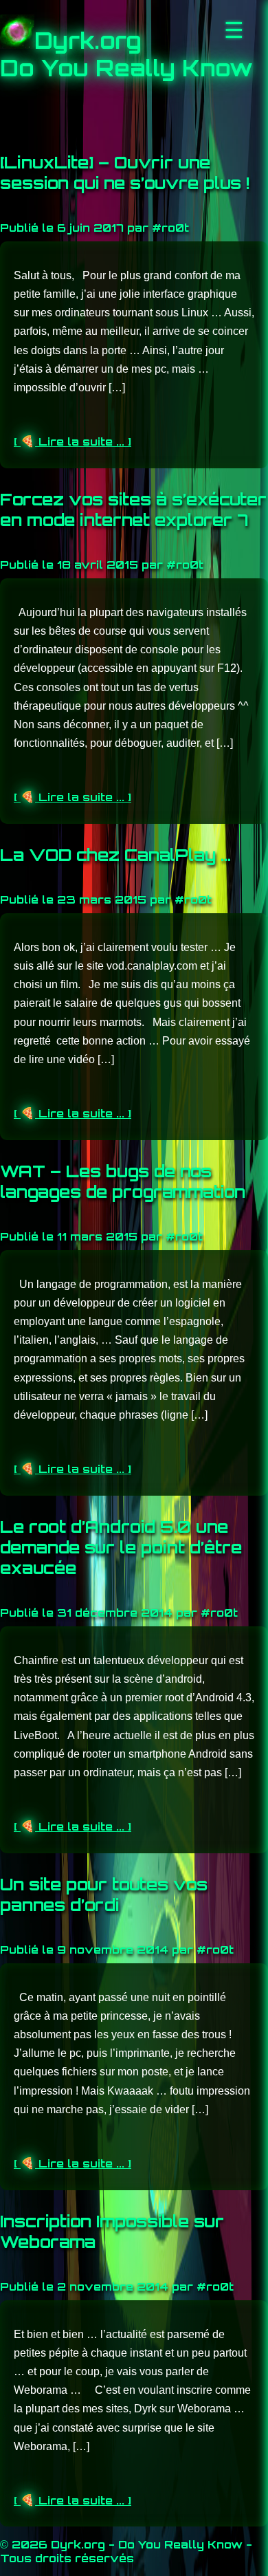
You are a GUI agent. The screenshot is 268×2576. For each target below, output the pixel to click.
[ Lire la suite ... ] (72, 441)
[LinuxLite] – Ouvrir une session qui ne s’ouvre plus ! (125, 173)
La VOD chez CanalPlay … (115, 855)
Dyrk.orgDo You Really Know (126, 54)
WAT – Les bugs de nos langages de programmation (123, 1181)
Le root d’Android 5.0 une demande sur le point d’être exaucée (121, 1547)
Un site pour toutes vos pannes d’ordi (104, 1895)
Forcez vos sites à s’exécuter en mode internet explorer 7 (133, 510)
